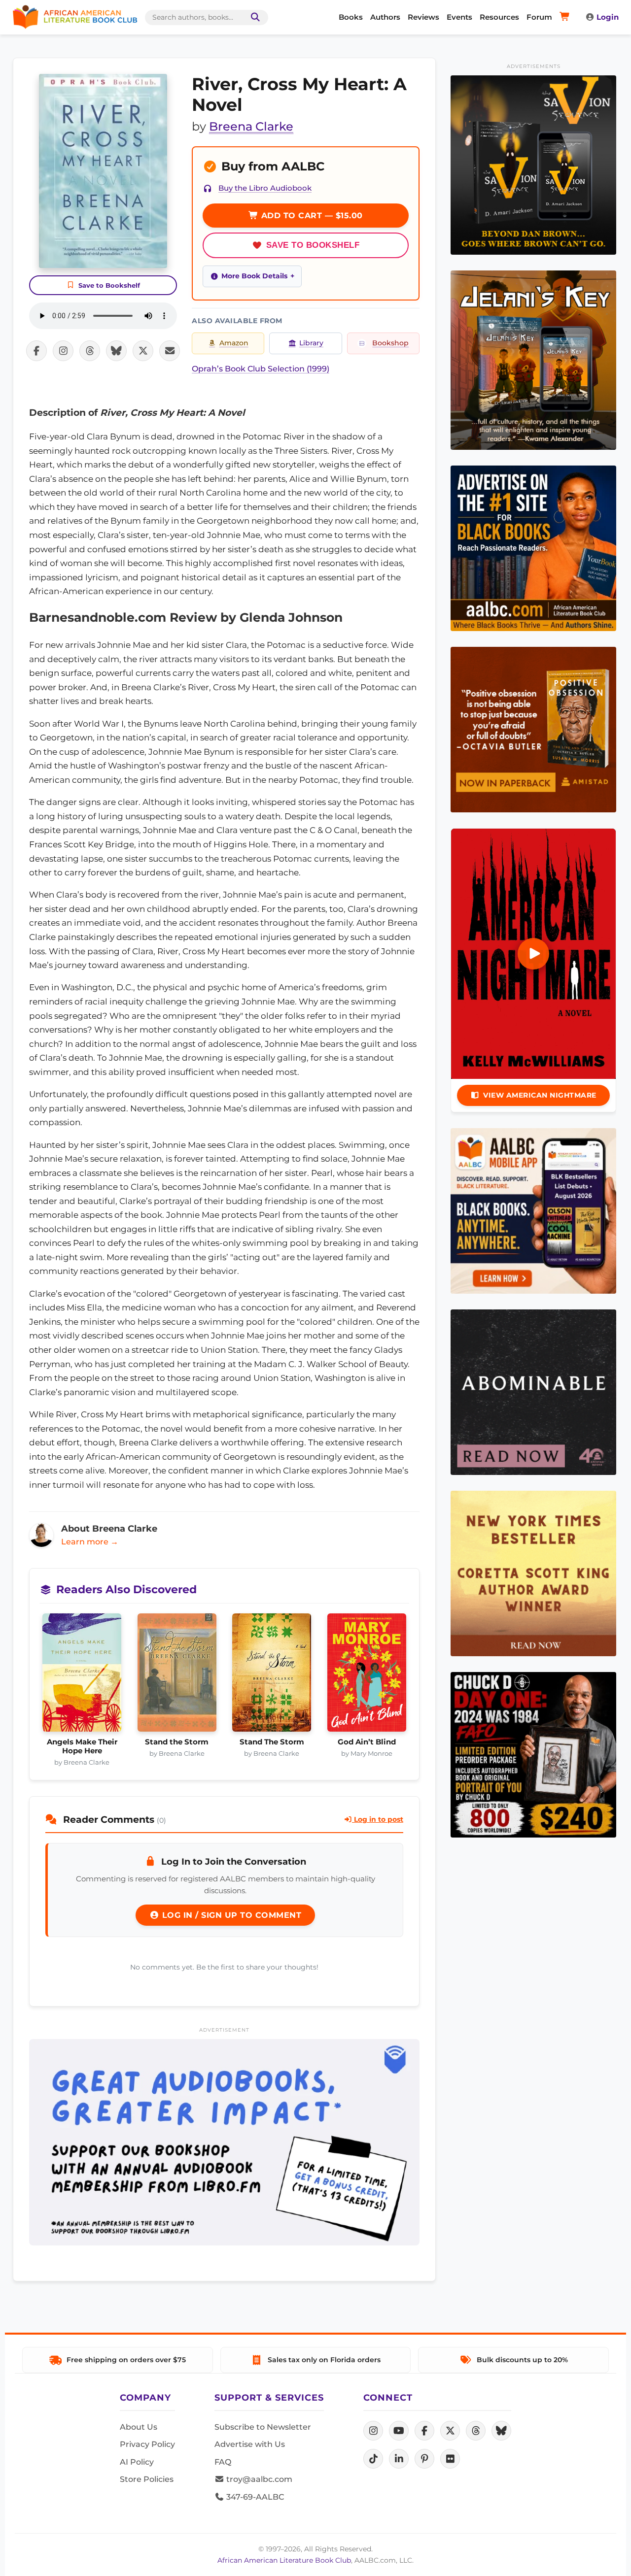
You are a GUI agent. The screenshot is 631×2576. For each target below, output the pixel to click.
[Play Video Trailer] (533, 954)
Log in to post (378, 1819)
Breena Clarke (251, 126)
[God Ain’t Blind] (367, 1675)
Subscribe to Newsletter (263, 2427)
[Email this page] (170, 351)
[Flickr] (450, 2459)
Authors (385, 17)
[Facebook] (424, 2431)
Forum (539, 17)
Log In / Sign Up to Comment (230, 1915)
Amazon (234, 343)
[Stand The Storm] (272, 1675)
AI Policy (137, 2462)
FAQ (223, 2462)
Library (311, 343)
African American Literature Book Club (284, 2560)
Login (608, 17)
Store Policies (147, 2479)
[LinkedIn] (399, 2459)
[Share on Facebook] (36, 351)
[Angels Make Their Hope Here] (82, 1675)
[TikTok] (373, 2459)
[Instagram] (373, 2431)
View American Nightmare (540, 1095)
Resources (499, 17)
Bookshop (390, 343)
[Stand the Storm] (177, 1675)
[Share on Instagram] (63, 351)
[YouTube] (399, 2431)
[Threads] (476, 2431)
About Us (139, 2427)
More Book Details (254, 276)
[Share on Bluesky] (116, 351)
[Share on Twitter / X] (143, 351)
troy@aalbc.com (258, 2479)
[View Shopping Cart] (566, 17)
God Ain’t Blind (367, 1742)
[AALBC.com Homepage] (75, 17)
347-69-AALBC (254, 2497)
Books (351, 17)
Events (459, 17)
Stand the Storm (177, 1742)
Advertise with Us (250, 2444)
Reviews (423, 17)
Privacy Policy (147, 2444)
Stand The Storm (272, 1742)
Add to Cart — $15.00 (311, 216)
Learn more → (90, 1542)
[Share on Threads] (90, 351)
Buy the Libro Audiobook (265, 188)
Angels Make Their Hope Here (82, 1746)
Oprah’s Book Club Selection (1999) (261, 369)
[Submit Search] (253, 17)
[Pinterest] (424, 2459)
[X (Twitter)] (450, 2431)
